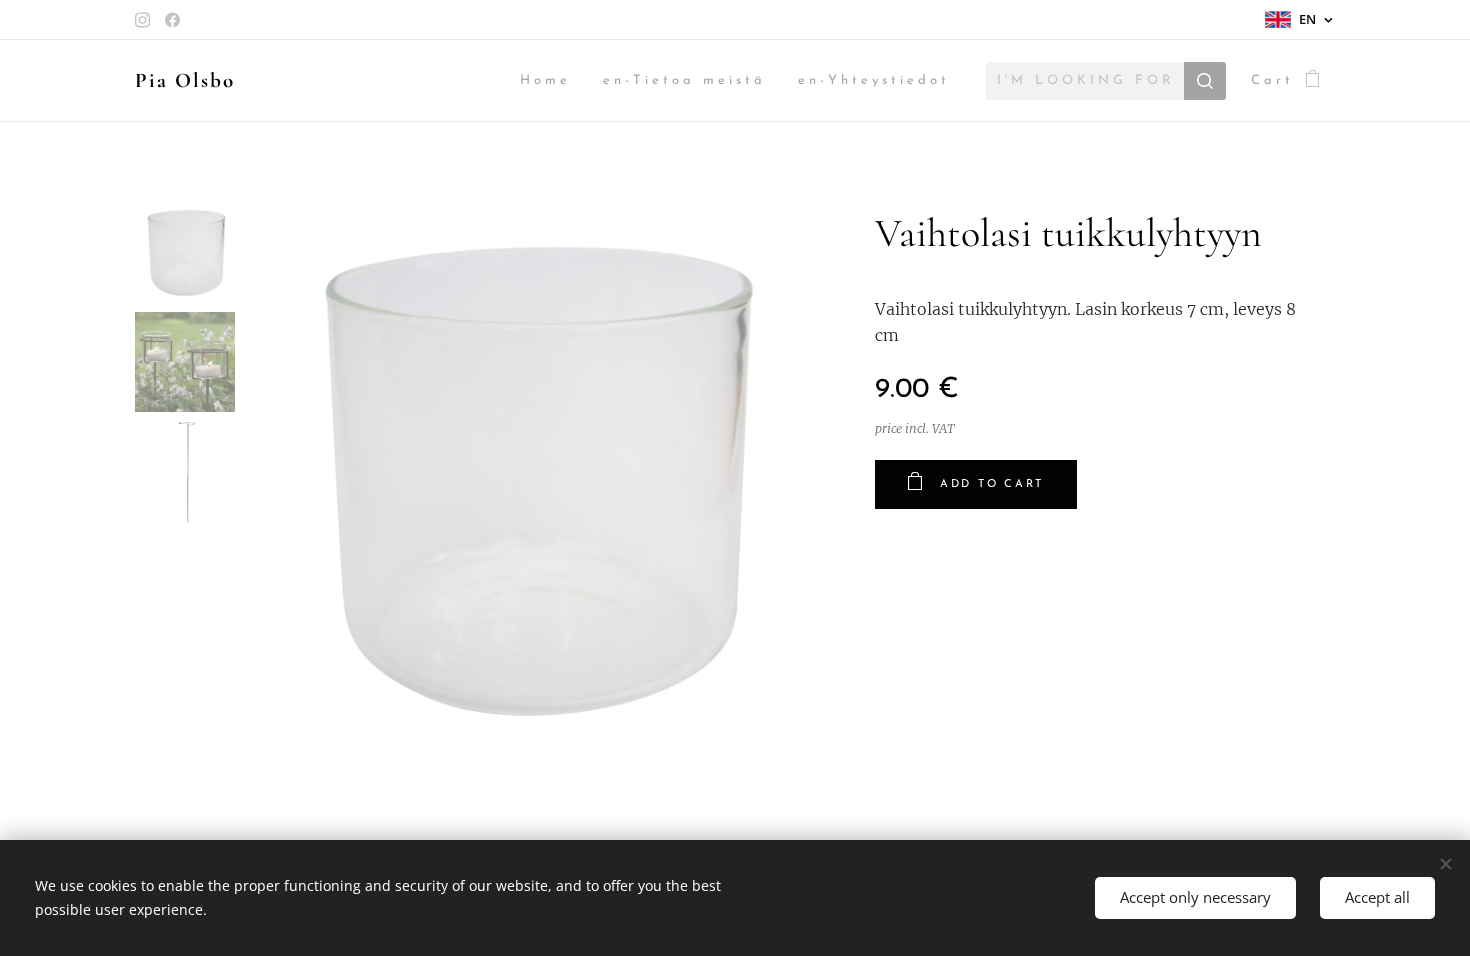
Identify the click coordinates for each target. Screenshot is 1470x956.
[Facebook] (172, 20)
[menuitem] (551, 81)
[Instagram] (142, 20)
